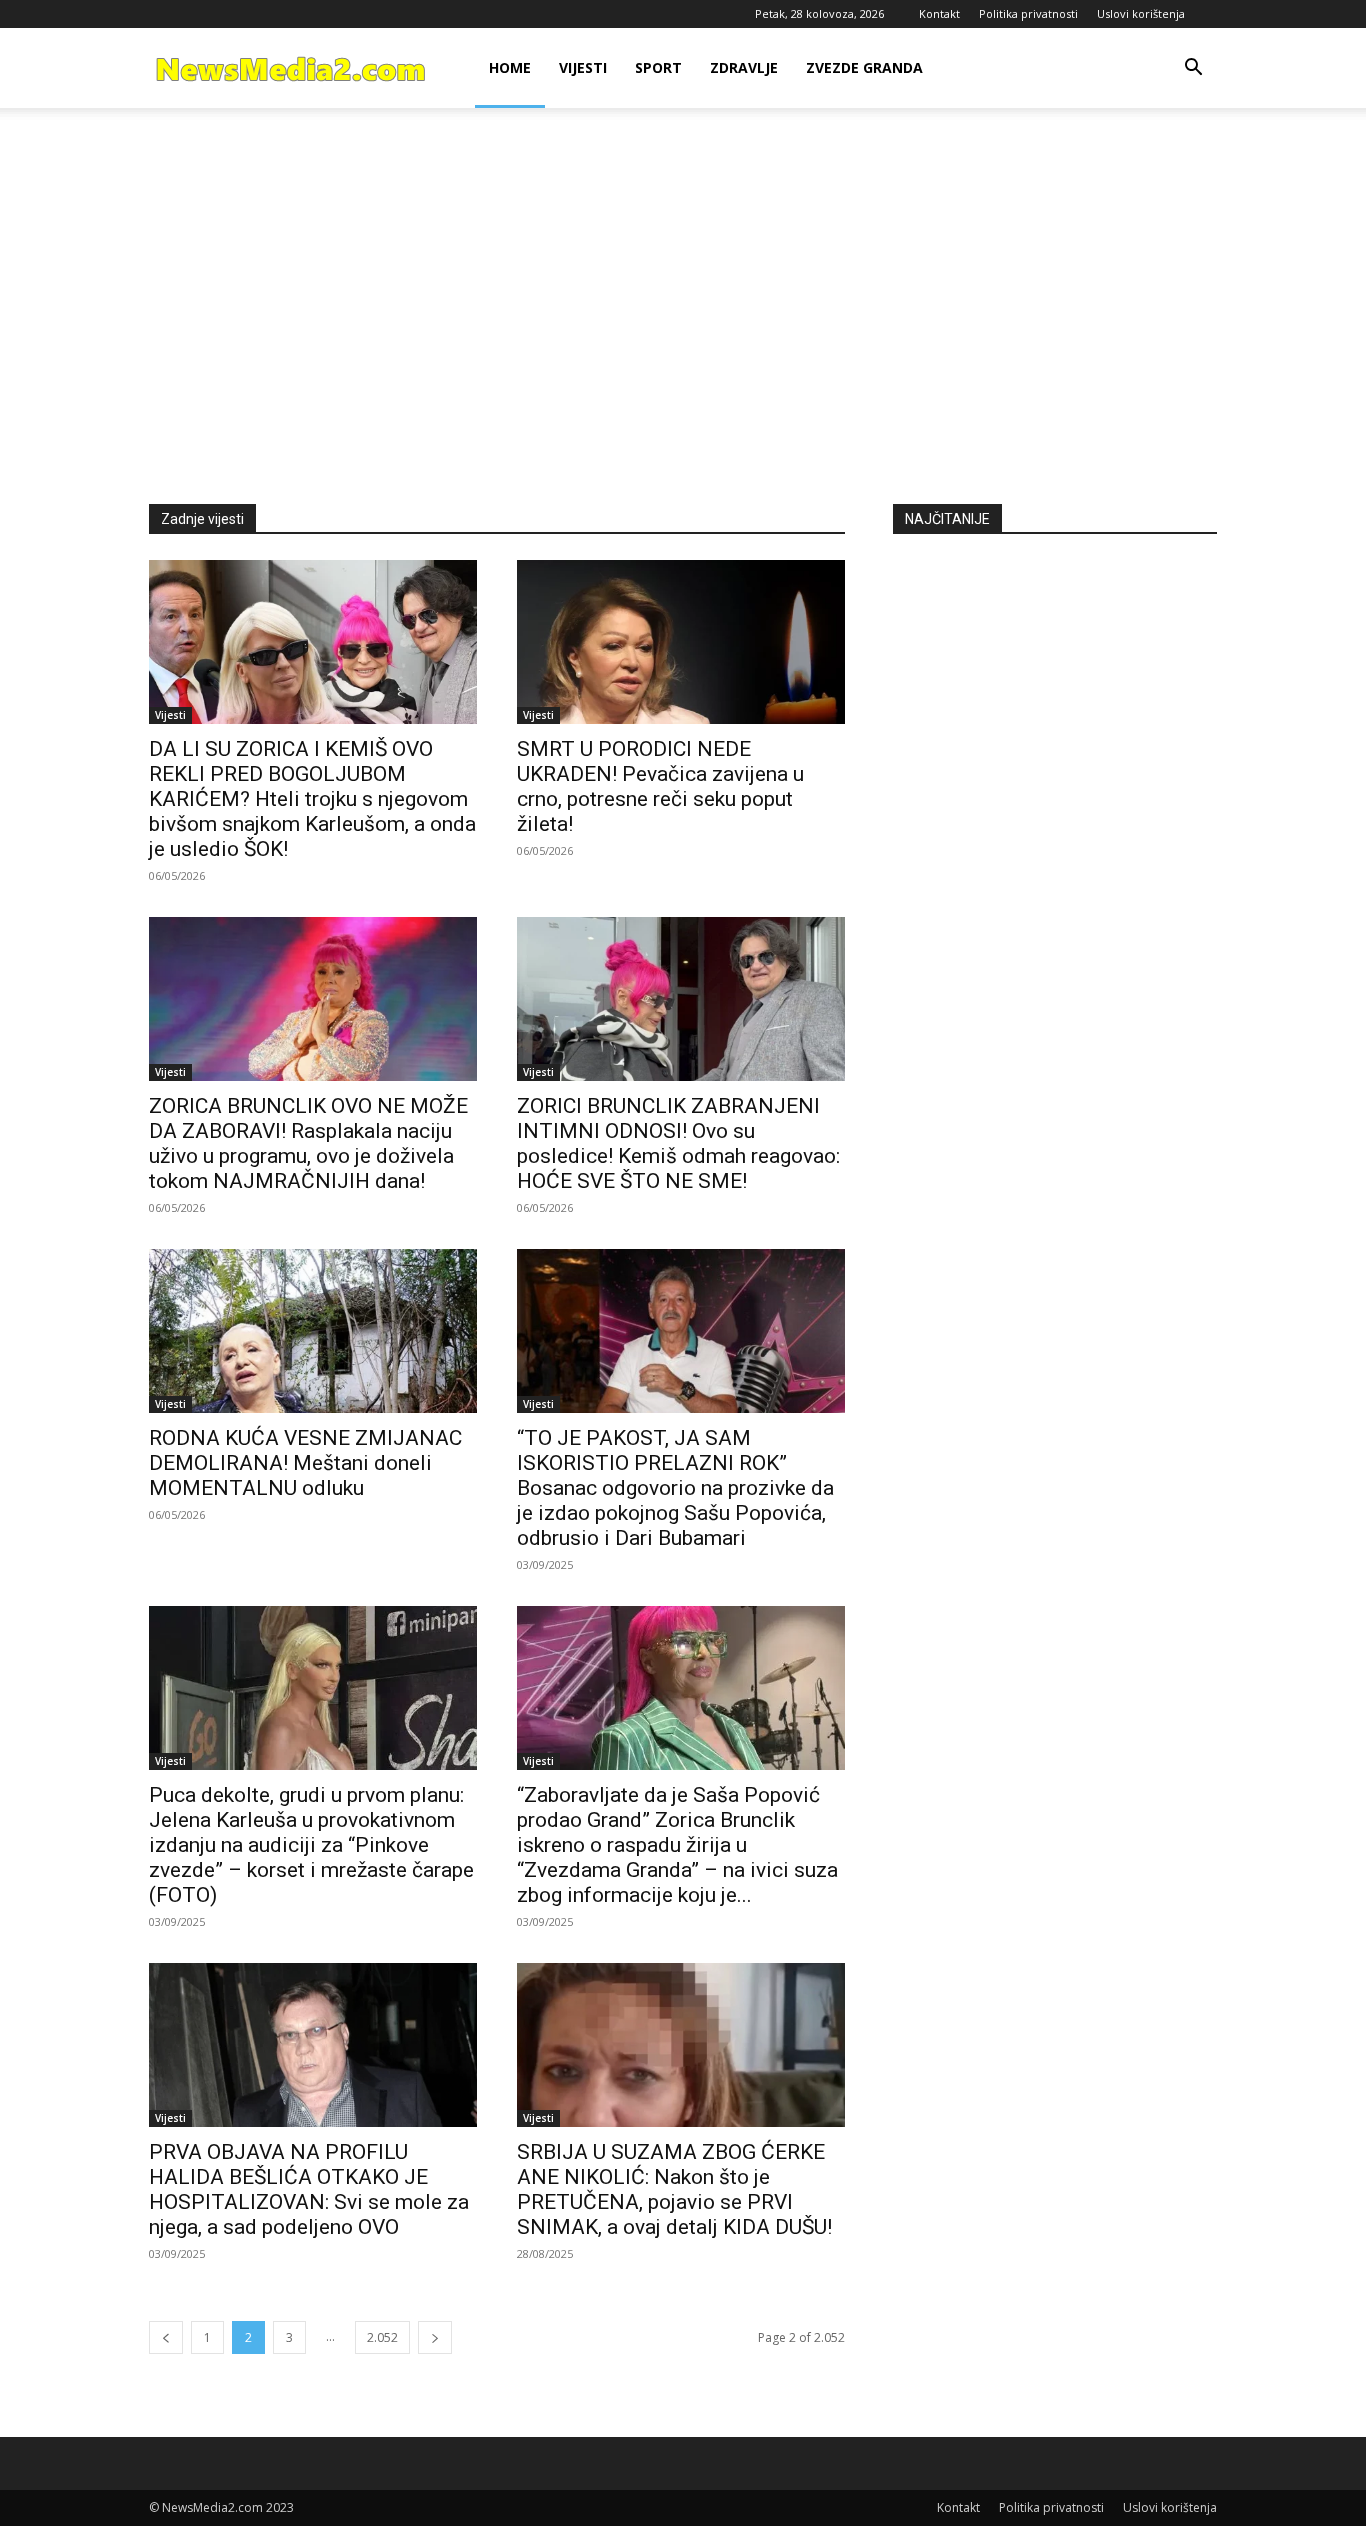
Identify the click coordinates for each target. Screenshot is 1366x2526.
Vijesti (583, 67)
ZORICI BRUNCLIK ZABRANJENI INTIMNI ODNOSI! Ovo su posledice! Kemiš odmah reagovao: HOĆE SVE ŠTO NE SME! (678, 1143)
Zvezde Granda (864, 67)
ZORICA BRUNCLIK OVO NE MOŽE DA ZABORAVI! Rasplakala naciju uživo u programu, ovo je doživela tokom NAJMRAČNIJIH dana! (308, 1143)
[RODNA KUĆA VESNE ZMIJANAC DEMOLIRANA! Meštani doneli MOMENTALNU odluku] (313, 1331)
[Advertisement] (683, 306)
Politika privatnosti (1028, 13)
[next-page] (435, 2337)
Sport (658, 67)
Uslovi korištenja (1141, 13)
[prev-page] (166, 2337)
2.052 (382, 2337)
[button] (1193, 69)
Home (510, 67)
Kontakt (939, 13)
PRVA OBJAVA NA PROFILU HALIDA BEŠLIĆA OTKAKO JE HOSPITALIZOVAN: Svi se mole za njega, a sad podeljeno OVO (309, 2189)
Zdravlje (744, 67)
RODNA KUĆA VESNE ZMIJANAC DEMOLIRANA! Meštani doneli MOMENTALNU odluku (305, 1463)
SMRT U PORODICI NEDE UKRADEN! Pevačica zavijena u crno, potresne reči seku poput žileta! (660, 786)
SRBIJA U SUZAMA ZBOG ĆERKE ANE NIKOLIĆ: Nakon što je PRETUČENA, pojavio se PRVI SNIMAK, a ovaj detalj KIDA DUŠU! (674, 2189)
